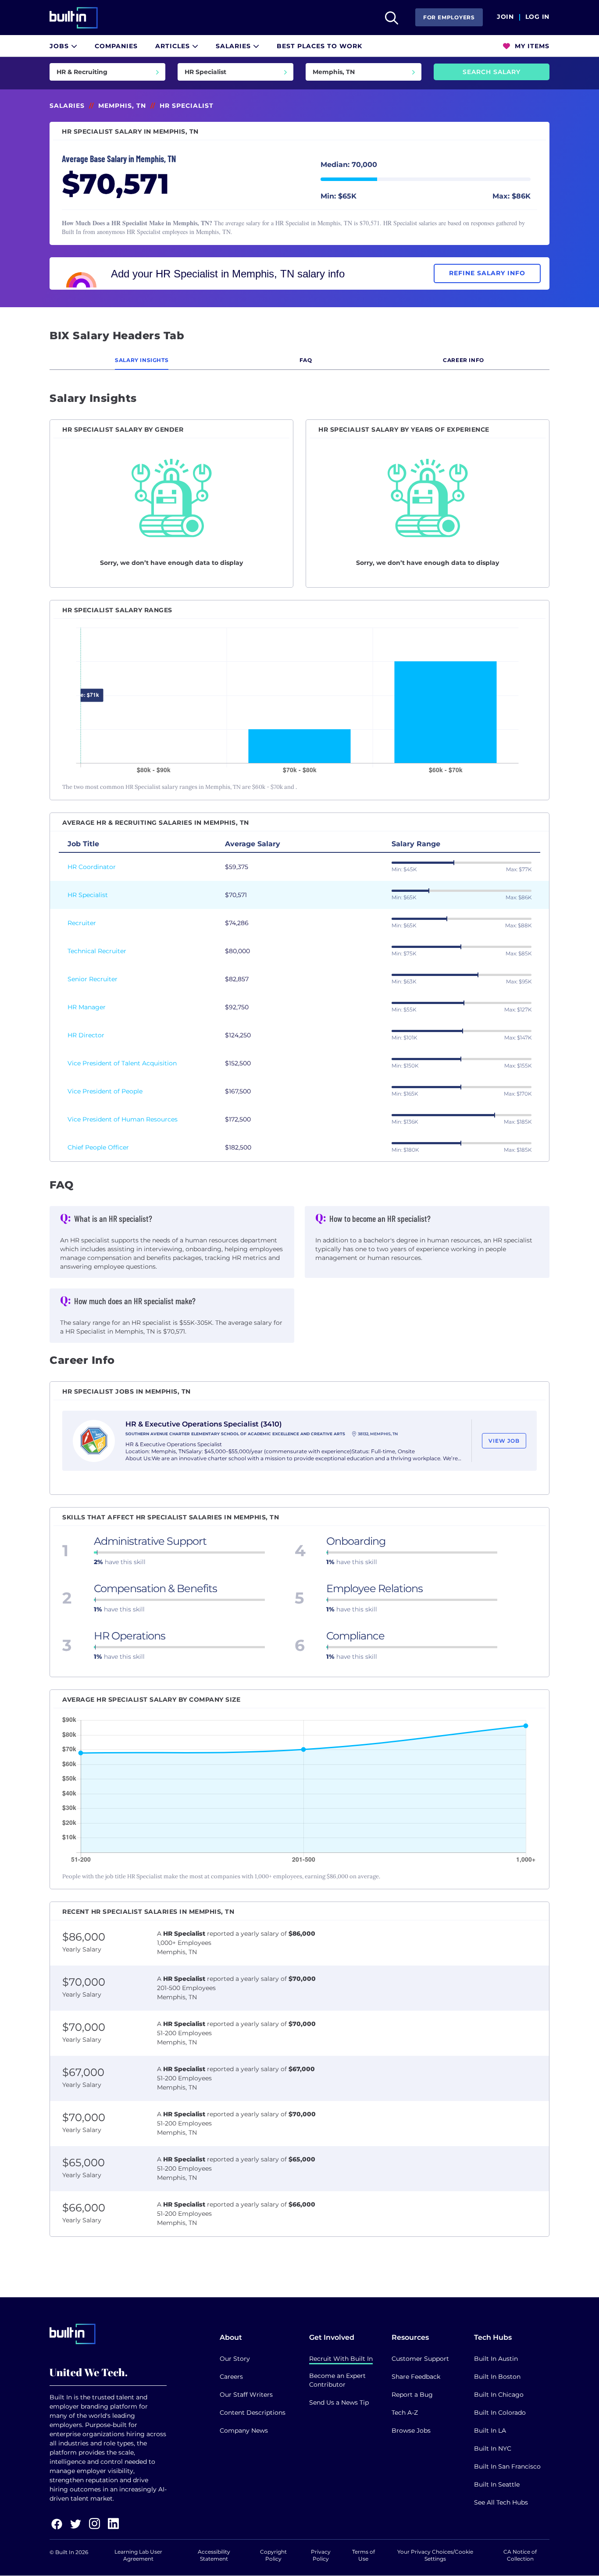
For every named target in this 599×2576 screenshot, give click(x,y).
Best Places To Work (319, 46)
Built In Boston (497, 2377)
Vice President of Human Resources (123, 1119)
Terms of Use (364, 2555)
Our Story (235, 2359)
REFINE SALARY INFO (487, 273)
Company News (244, 2431)
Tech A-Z (405, 2413)
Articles (174, 46)
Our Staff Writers (246, 2395)
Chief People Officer (98, 1147)
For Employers (449, 17)
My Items (531, 46)
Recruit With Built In (341, 2359)
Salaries (234, 46)
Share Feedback (416, 2377)
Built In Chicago (499, 2395)
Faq (306, 360)
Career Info (464, 360)
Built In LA (490, 2431)
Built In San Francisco (507, 2466)
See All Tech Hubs (501, 2502)
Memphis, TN (122, 106)
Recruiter (82, 923)
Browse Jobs (411, 2431)
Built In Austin (496, 2359)
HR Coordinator (92, 867)
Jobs (60, 46)
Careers (231, 2377)
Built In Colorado (500, 2413)
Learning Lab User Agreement (138, 2555)
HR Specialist (88, 895)
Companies (116, 46)
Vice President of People (105, 1091)
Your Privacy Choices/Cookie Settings (435, 2555)
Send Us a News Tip (339, 2402)
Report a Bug (412, 2395)
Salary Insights (142, 360)
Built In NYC (493, 2448)
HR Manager (87, 1007)
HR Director (86, 1035)
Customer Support (420, 2359)
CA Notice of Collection (520, 2555)
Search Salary (492, 72)
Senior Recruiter (93, 979)
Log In (537, 17)
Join (505, 17)
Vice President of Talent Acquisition (122, 1063)
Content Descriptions (253, 2413)
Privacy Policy (321, 2555)
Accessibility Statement (214, 2555)
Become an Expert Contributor (337, 2380)
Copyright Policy (273, 2555)
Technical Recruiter (97, 951)
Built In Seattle (497, 2484)
